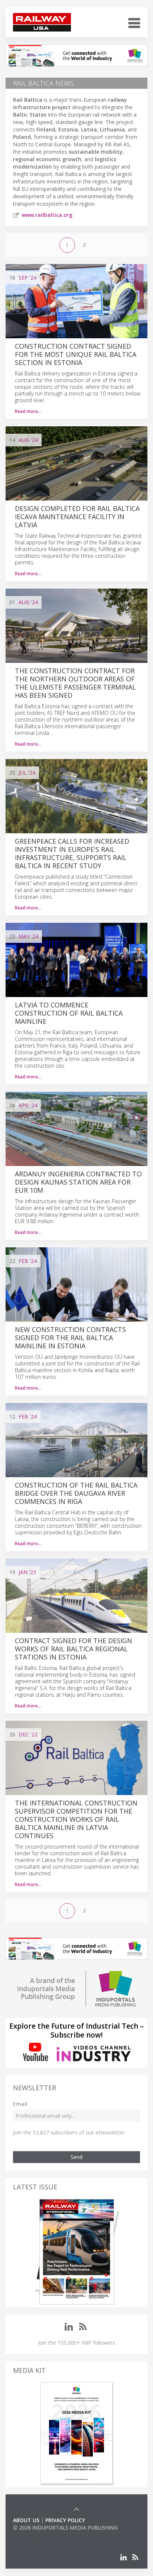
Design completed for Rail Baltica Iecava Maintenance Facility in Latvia (77, 517)
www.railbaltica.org (47, 215)
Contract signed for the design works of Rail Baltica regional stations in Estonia (74, 1649)
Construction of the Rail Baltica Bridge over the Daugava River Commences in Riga (76, 1493)
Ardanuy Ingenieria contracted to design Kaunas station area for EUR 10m (78, 1182)
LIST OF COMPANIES (38, 2535)
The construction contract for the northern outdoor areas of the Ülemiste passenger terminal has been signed (75, 683)
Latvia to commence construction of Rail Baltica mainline (69, 1013)
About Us (26, 2520)
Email (20, 2104)
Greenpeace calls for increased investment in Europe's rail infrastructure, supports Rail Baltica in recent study (72, 853)
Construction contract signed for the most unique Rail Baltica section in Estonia (76, 354)
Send (76, 2157)
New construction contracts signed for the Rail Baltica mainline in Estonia (70, 1338)
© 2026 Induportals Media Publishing (65, 2528)
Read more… (28, 411)
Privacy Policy (65, 2520)
